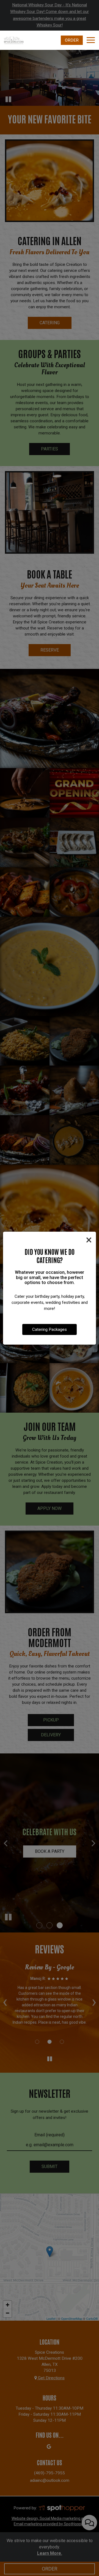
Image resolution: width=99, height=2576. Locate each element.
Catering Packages (50, 1329)
